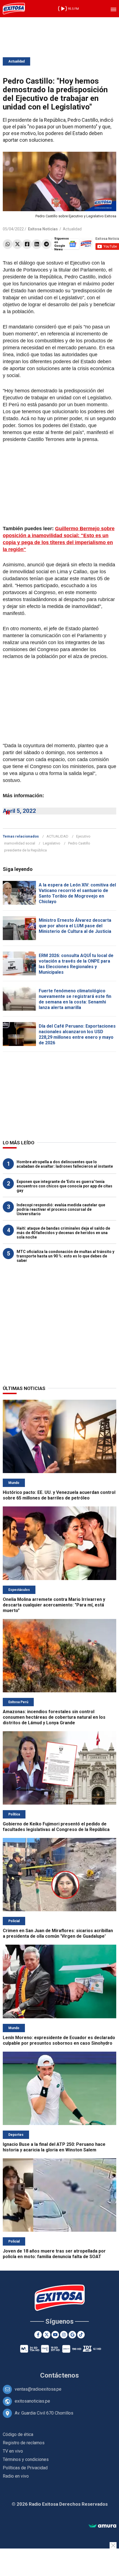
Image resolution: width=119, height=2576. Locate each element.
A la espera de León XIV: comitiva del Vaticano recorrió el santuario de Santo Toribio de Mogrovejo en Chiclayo (77, 893)
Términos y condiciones (26, 2459)
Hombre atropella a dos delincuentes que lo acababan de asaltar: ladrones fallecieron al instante (65, 1164)
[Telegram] (46, 244)
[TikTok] (81, 2335)
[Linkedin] (37, 244)
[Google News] (72, 2335)
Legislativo (52, 843)
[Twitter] (17, 244)
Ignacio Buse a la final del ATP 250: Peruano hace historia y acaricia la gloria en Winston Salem (54, 2147)
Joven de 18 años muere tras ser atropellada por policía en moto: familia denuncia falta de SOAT (54, 2254)
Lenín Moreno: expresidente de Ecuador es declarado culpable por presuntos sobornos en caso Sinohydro (59, 2040)
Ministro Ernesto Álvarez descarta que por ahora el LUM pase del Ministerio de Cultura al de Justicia (75, 926)
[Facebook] (27, 244)
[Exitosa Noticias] (14, 9)
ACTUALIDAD (57, 836)
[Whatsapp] (8, 244)
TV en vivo (13, 2451)
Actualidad (16, 61)
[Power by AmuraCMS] (102, 2526)
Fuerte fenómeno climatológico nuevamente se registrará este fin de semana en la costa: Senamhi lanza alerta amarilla (75, 999)
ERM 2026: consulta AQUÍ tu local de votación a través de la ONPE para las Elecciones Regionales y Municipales (76, 964)
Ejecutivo (83, 836)
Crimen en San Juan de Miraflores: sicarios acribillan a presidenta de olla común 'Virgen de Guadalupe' (58, 1933)
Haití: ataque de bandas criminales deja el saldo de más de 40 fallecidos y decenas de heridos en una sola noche (63, 1233)
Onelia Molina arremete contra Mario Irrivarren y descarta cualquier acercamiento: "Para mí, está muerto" (54, 1605)
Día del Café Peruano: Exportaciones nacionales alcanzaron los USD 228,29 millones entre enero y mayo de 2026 (77, 1034)
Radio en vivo (16, 2476)
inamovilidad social (20, 843)
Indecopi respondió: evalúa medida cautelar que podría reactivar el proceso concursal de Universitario (61, 1209)
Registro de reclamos (24, 2443)
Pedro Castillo (79, 843)
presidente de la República (25, 850)
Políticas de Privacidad (25, 2468)
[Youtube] (55, 2335)
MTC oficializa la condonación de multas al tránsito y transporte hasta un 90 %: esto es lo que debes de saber (65, 1256)
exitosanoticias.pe (32, 2401)
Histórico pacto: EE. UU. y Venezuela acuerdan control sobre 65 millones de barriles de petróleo (59, 1495)
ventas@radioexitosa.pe (38, 2389)
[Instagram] (64, 2335)
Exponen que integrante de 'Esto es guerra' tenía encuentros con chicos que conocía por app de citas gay (64, 1186)
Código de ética (18, 2434)
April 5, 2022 (19, 811)
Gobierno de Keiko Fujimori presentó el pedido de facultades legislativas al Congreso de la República (56, 1827)
